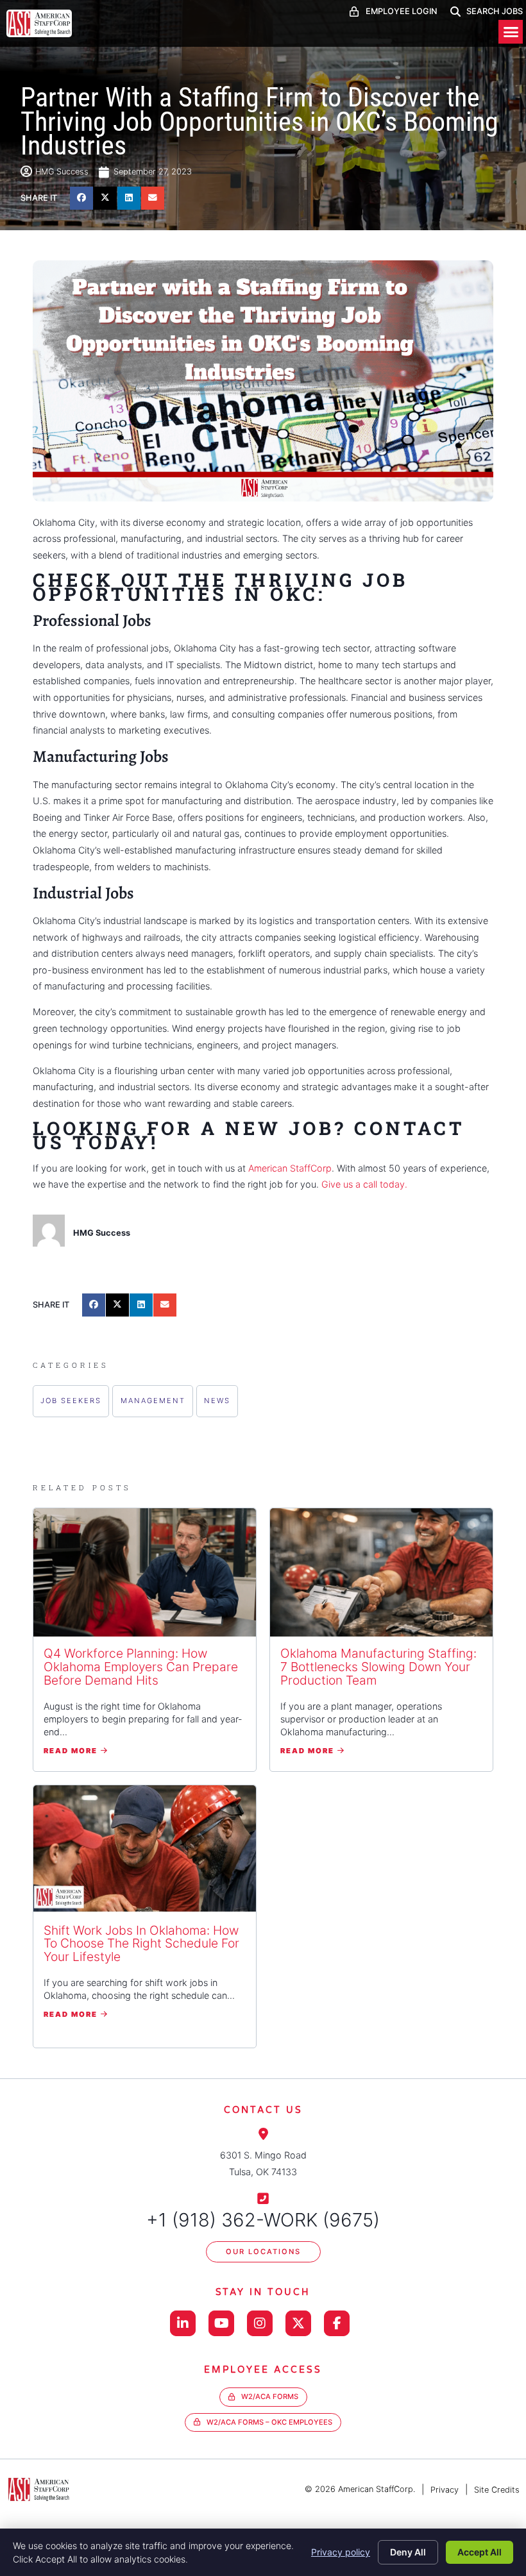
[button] (511, 32)
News (217, 1401)
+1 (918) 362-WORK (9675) (263, 2220)
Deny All (408, 2552)
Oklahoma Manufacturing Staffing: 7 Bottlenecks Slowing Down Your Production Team (378, 1667)
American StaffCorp (290, 1168)
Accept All (479, 2552)
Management (153, 1401)
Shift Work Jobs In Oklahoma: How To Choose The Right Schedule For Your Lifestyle (141, 1944)
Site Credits (497, 2490)
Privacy (445, 2490)
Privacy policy (341, 2552)
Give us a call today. (364, 1184)
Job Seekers (71, 1401)
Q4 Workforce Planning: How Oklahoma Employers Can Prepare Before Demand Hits (141, 1667)
